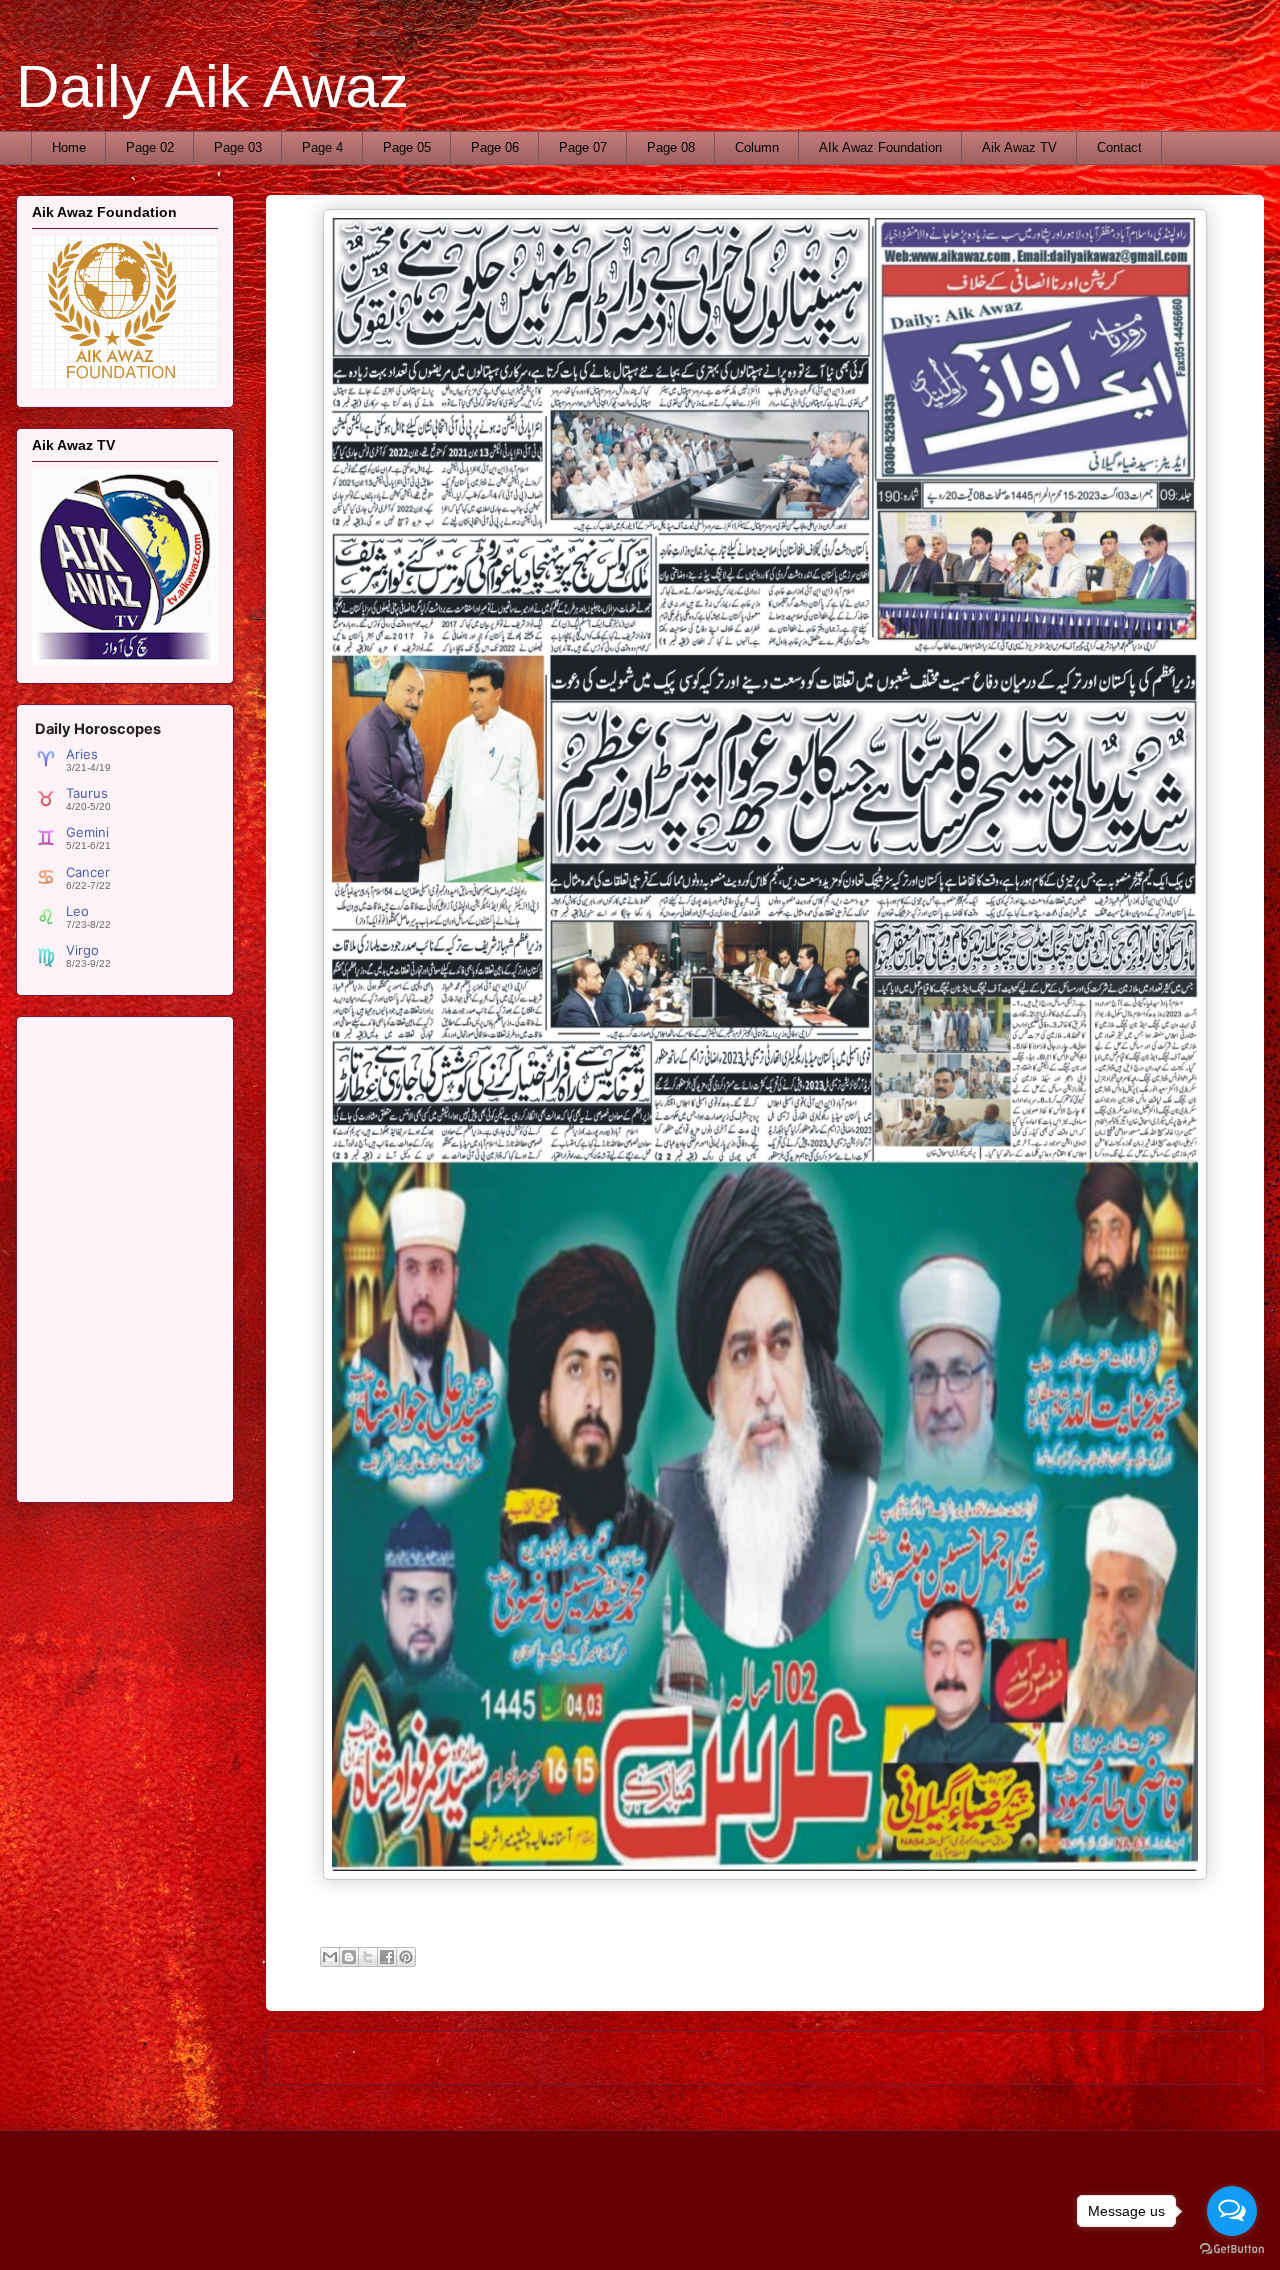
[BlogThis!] (349, 1957)
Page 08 (671, 147)
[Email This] (330, 1957)
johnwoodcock (806, 2229)
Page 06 (495, 147)
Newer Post (323, 2057)
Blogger (948, 2229)
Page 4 (322, 147)
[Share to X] (368, 1957)
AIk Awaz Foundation (880, 147)
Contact (1119, 147)
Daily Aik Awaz (212, 86)
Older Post (1210, 2057)
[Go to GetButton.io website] (1232, 2249)
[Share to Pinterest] (406, 1957)
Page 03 (238, 147)
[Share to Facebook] (387, 1957)
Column (757, 147)
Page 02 (150, 147)
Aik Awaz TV (1019, 147)
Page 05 (407, 147)
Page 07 (583, 147)
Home (69, 147)
